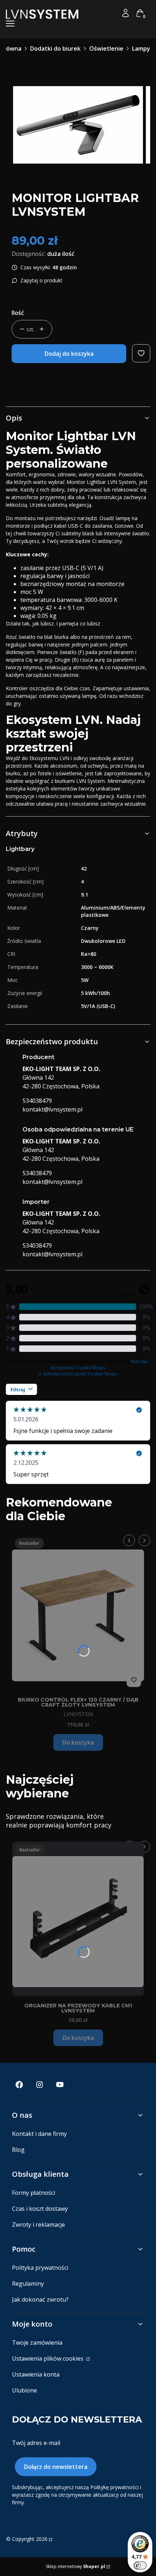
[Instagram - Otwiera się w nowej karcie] (40, 2085)
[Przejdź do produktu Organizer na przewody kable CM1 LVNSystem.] (78, 1919)
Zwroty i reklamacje (38, 2225)
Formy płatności (34, 2193)
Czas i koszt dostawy (40, 2209)
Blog (18, 2150)
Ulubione (24, 2390)
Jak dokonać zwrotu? (40, 2299)
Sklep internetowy (75, 2566)
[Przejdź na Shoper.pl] (50, 2539)
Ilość (18, 313)
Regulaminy (28, 2284)
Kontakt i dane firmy (39, 2134)
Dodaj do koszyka (69, 354)
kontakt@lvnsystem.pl (52, 1109)
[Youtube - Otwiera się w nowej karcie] (60, 2085)
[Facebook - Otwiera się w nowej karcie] (19, 2085)
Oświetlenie (106, 49)
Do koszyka (78, 1742)
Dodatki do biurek (55, 49)
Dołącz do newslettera (56, 2467)
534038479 (37, 1101)
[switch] (140, 2566)
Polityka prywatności (40, 2268)
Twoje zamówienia (37, 2343)
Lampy (141, 49)
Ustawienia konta (36, 2374)
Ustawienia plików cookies (48, 2358)
